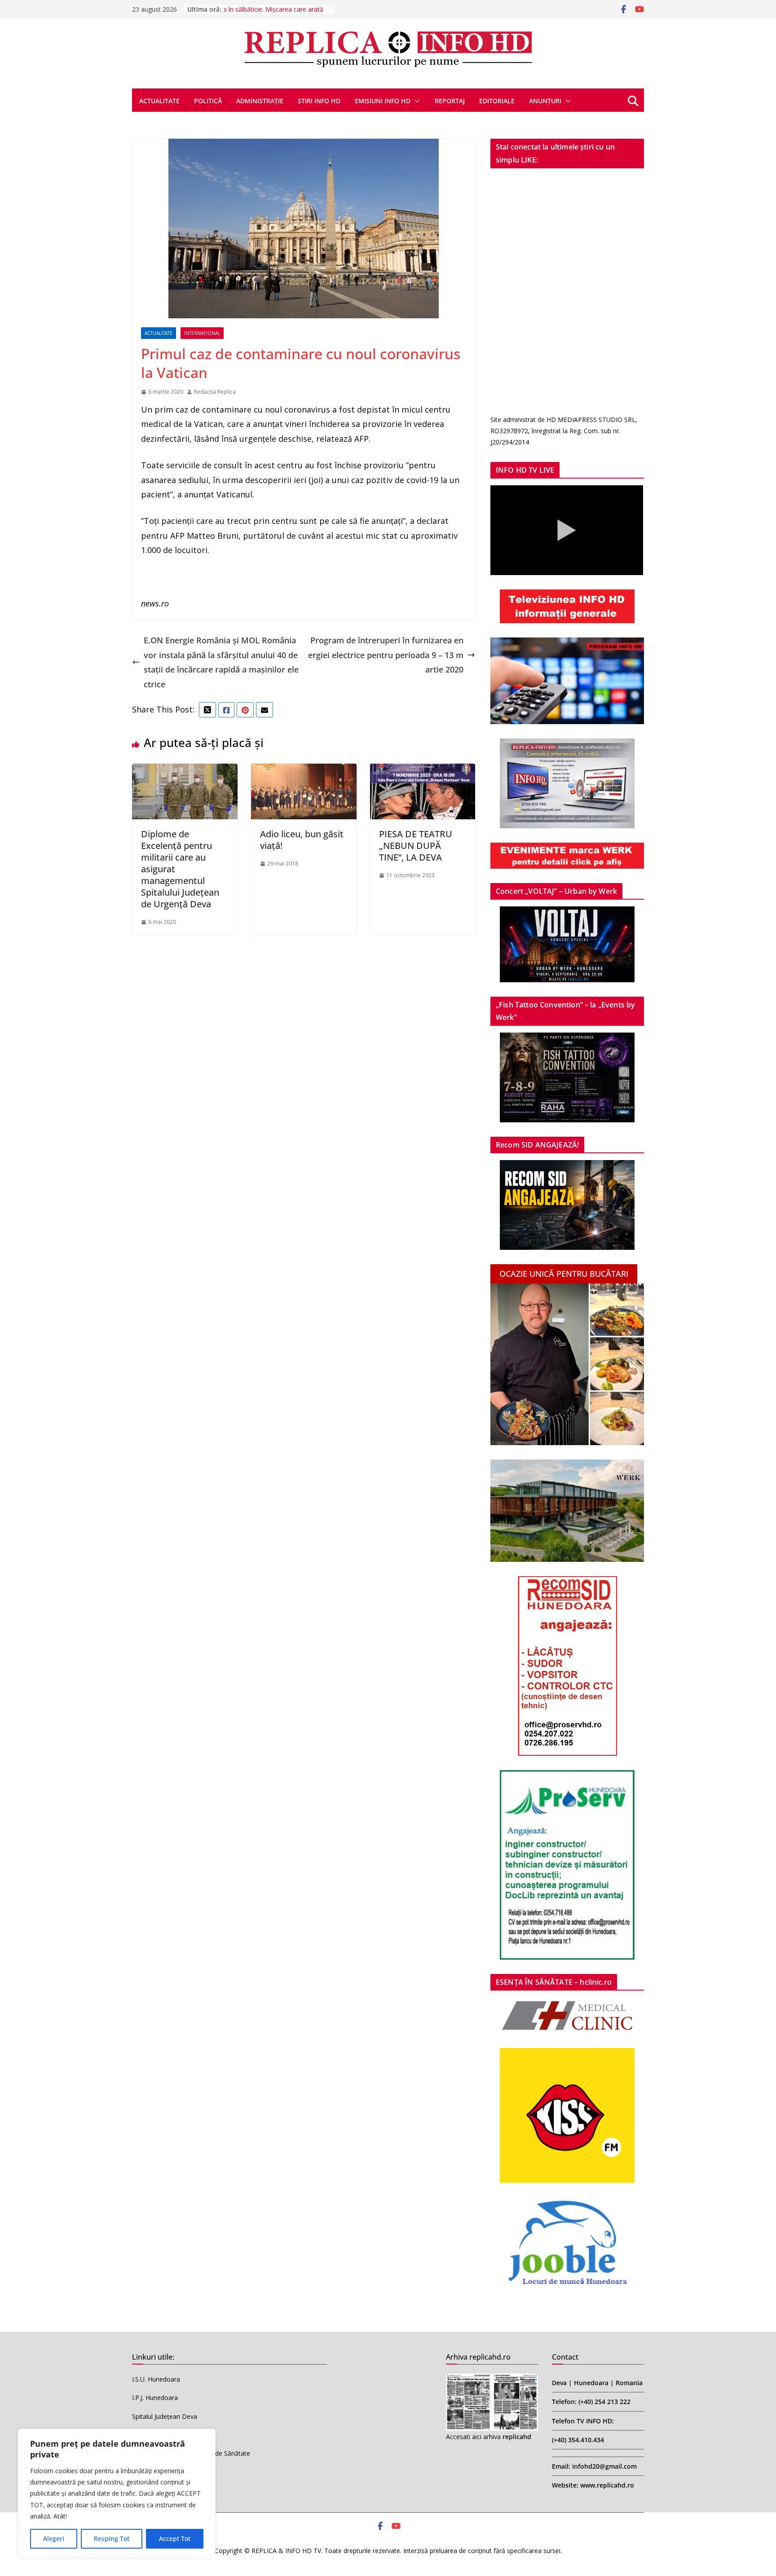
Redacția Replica (215, 392)
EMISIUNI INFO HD (383, 101)
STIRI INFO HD (319, 101)
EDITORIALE (497, 101)
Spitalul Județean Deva (165, 2416)
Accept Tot (175, 2539)
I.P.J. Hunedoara (155, 2398)
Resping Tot (112, 2539)
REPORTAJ (450, 101)
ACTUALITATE (159, 101)
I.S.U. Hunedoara (156, 2379)
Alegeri (54, 2539)
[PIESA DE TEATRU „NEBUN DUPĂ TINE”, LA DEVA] (423, 771)
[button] (415, 101)
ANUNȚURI (545, 101)
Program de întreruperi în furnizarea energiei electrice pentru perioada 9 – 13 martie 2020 (386, 655)
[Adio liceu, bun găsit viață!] (304, 771)
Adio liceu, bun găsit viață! (302, 840)
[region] (117, 2493)
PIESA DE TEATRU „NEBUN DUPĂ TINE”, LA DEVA (416, 846)
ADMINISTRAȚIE (260, 101)
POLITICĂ (208, 101)
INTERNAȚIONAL (202, 333)
